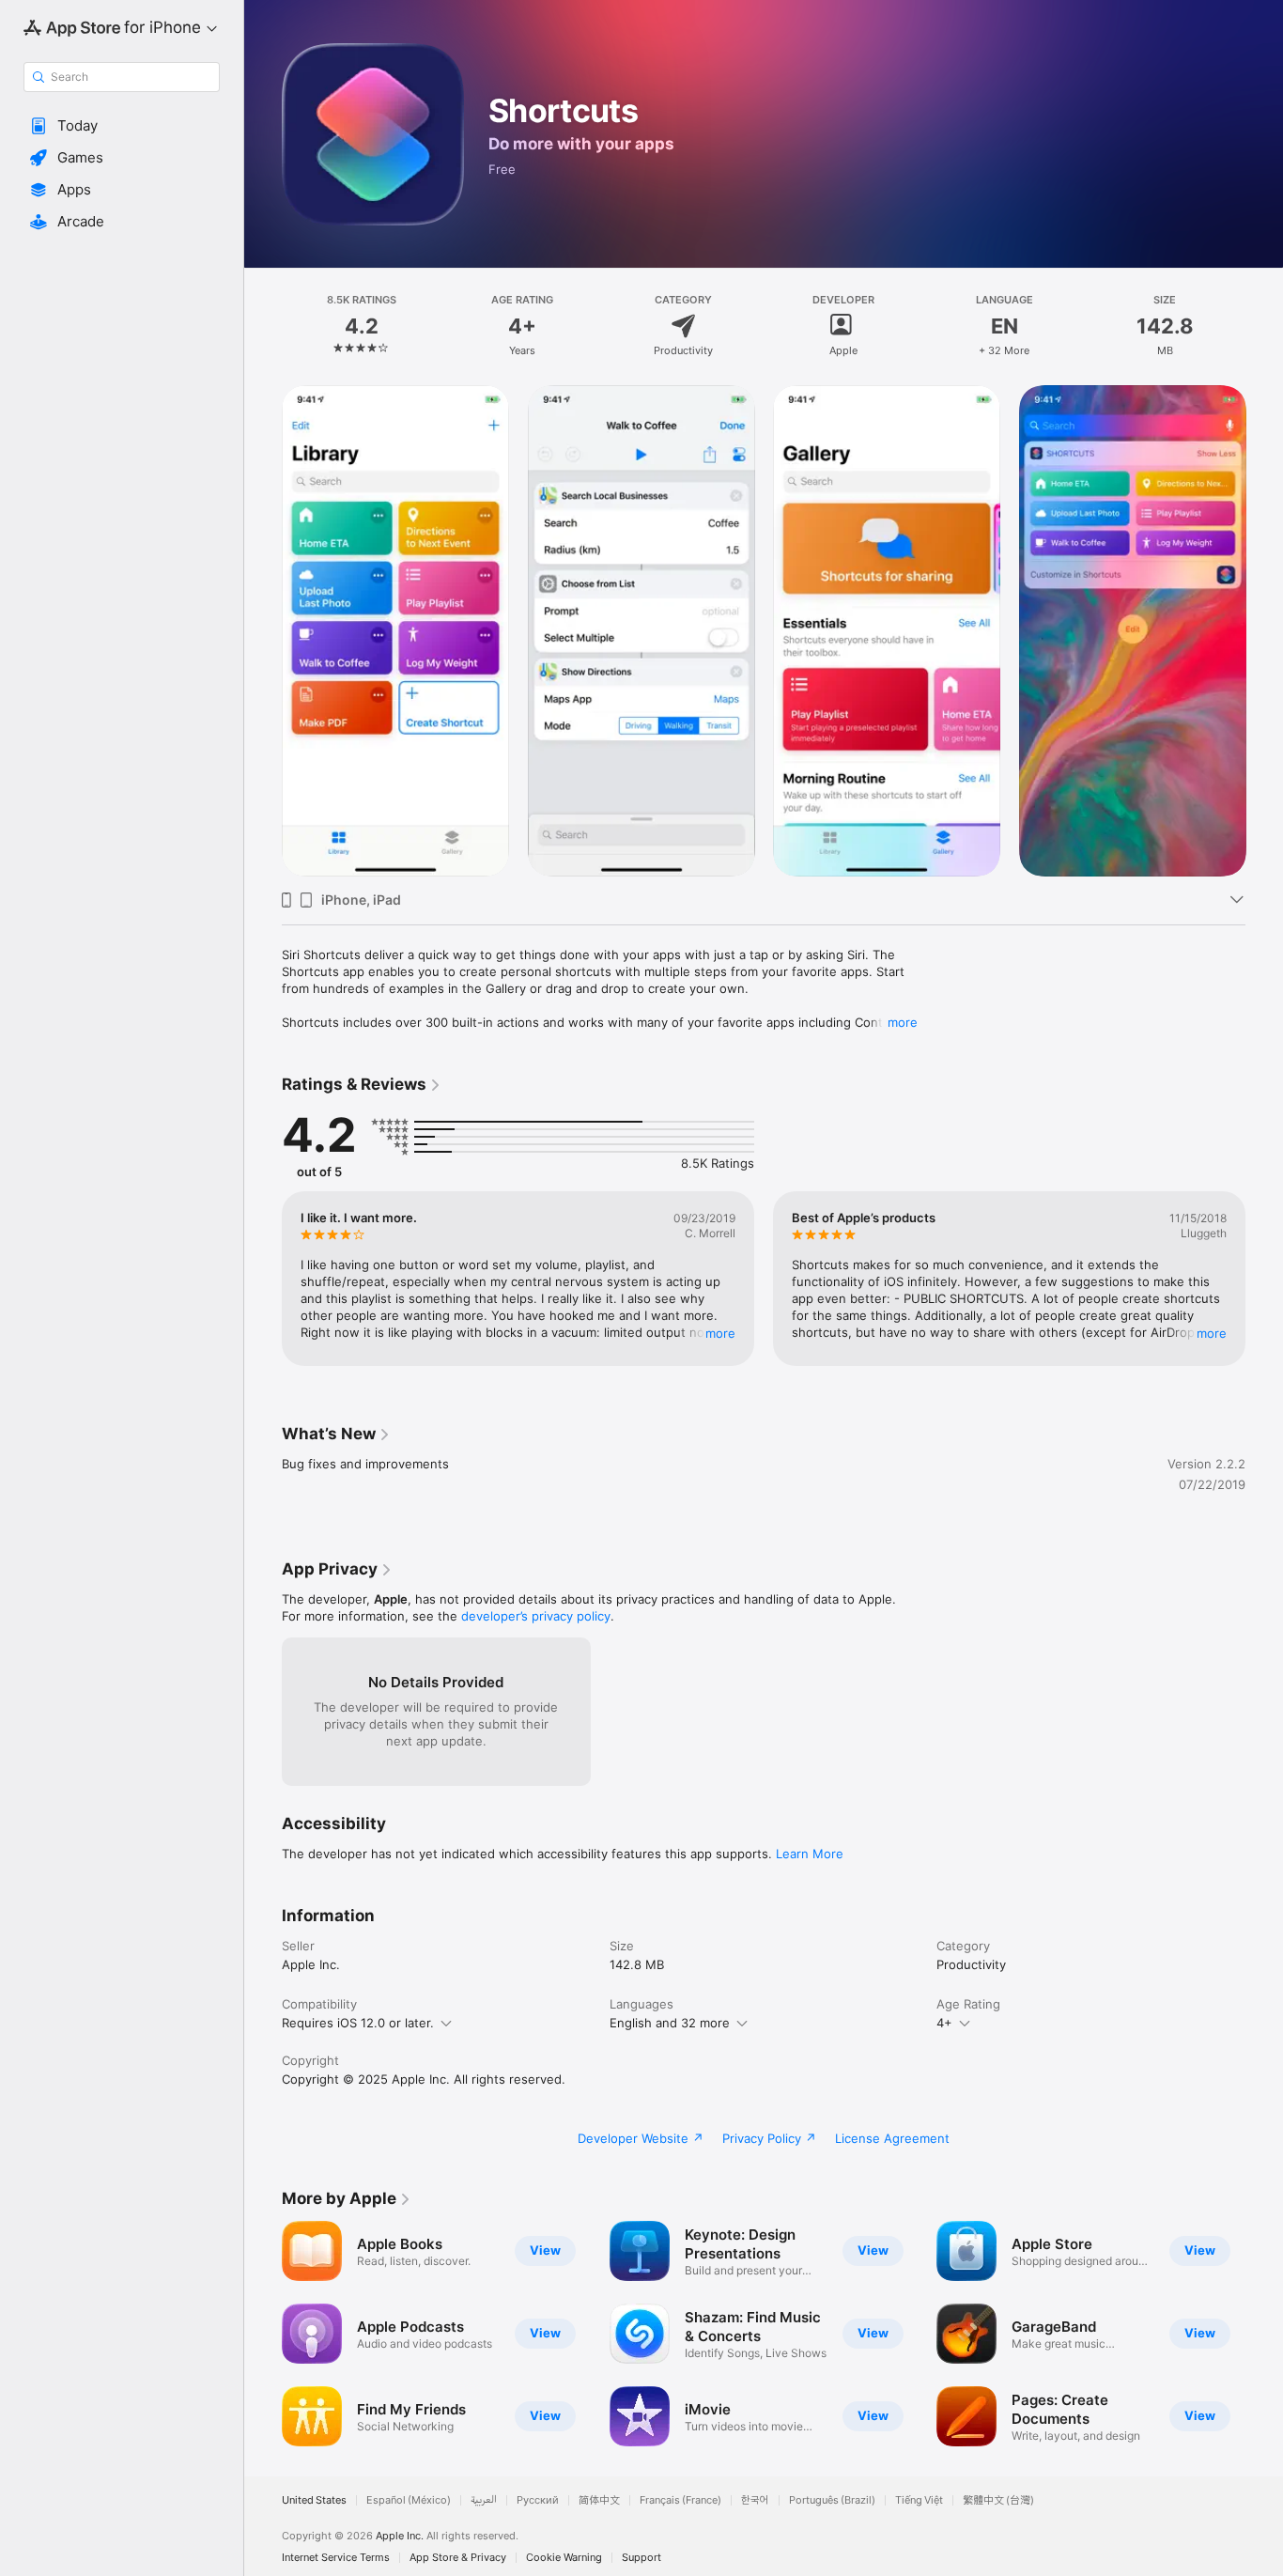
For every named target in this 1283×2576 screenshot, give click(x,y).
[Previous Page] (263, 1279)
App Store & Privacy (458, 2558)
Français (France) (680, 2500)
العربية (484, 2500)
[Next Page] (1264, 1279)
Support (641, 2558)
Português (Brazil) (832, 2500)
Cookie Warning (564, 2558)
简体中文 (599, 2500)
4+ (944, 2023)
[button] (122, 126)
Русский (538, 2500)
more (903, 1022)
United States (314, 2500)
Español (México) (409, 2500)
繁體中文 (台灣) (998, 2500)
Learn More (810, 1854)
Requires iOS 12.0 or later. (358, 2023)
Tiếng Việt (919, 2500)
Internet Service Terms (336, 2558)
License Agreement (892, 2138)
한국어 (755, 2500)
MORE (720, 1333)
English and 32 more (670, 2023)
